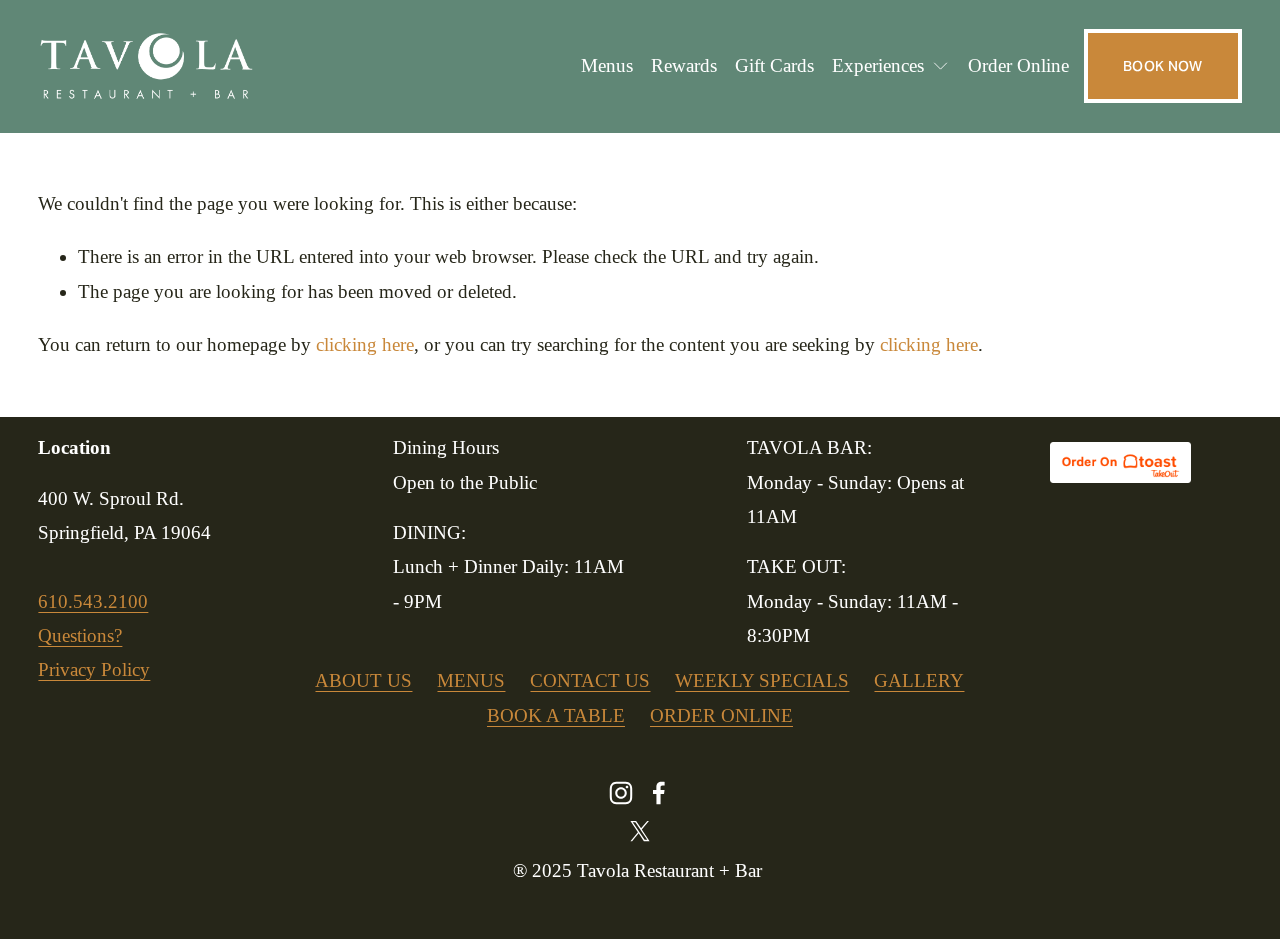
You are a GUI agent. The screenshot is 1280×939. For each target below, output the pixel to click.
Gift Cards (774, 65)
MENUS (471, 680)
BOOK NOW (1162, 66)
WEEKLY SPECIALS (762, 680)
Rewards (684, 65)
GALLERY (919, 680)
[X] (640, 831)
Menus (607, 65)
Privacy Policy (94, 669)
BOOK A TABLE (556, 715)
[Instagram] (621, 793)
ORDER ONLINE (721, 715)
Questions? (80, 635)
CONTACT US (590, 680)
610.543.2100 (93, 601)
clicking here (365, 344)
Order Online (1018, 65)
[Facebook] (659, 793)
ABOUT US (363, 680)
